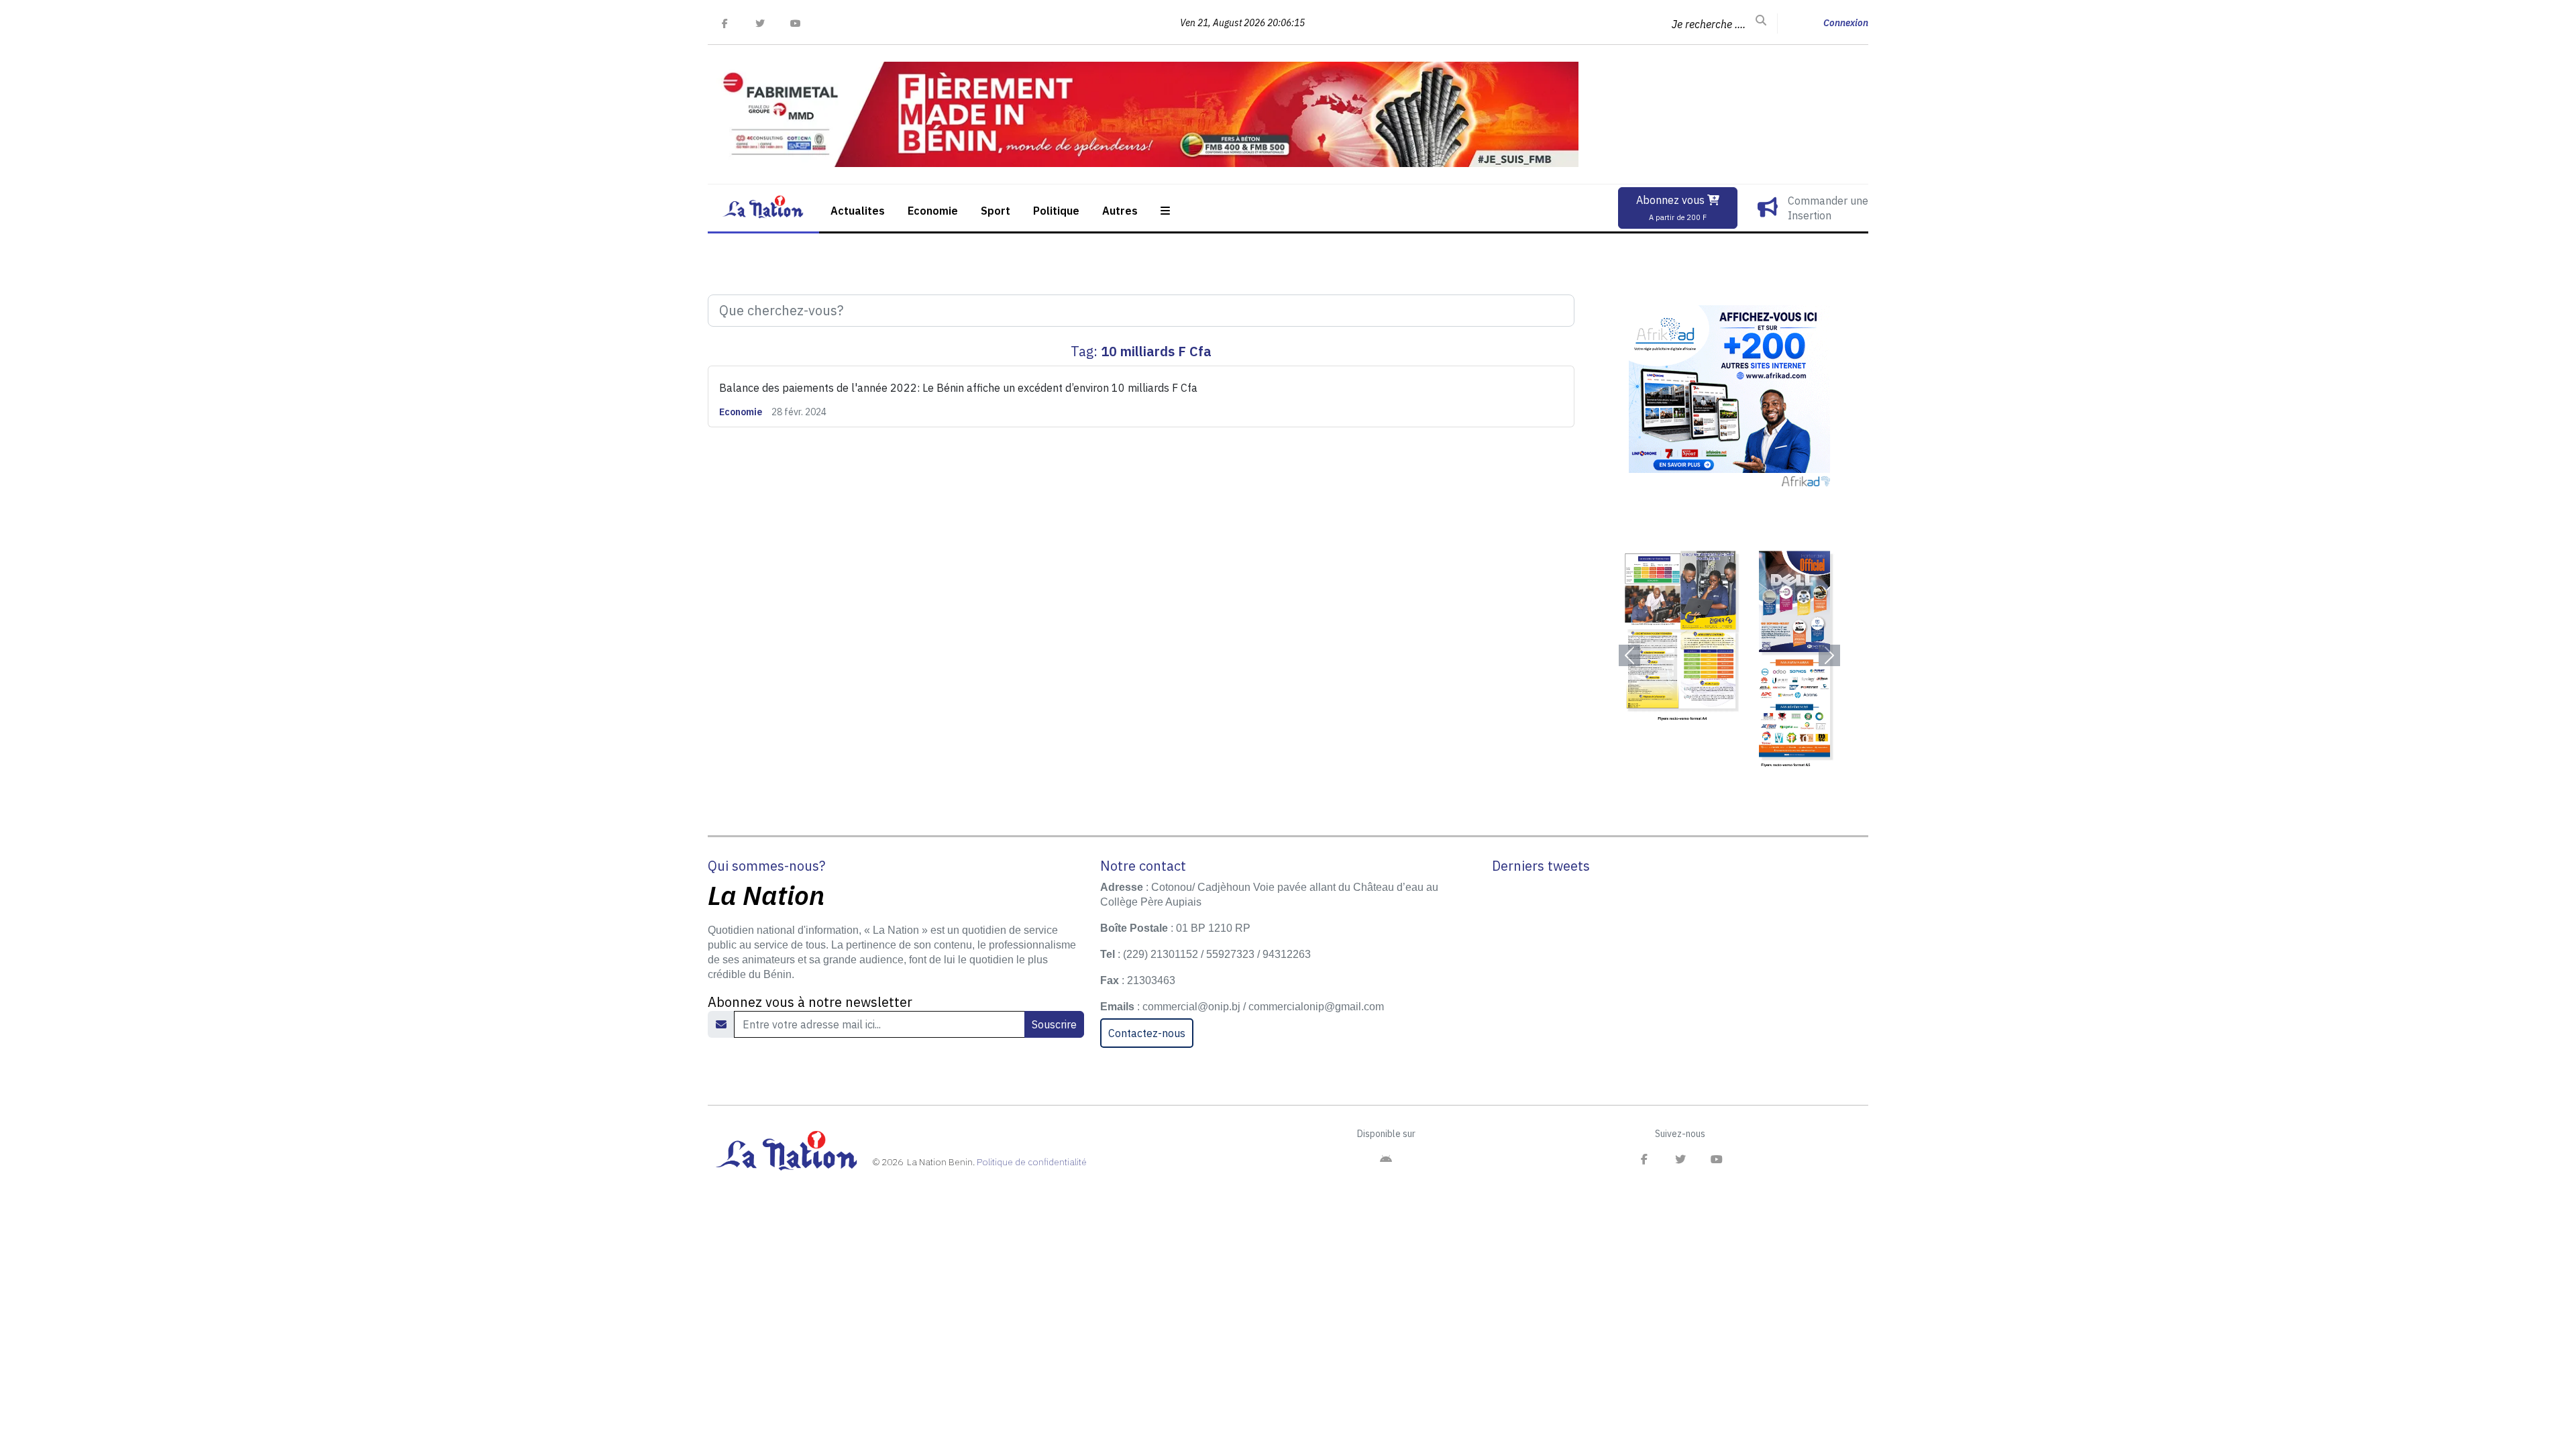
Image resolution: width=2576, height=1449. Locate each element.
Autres (1120, 211)
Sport (996, 211)
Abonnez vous (1672, 208)
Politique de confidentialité (1032, 1162)
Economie (933, 211)
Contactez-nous (1147, 1033)
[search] (1761, 21)
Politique (1056, 211)
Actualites (858, 211)
